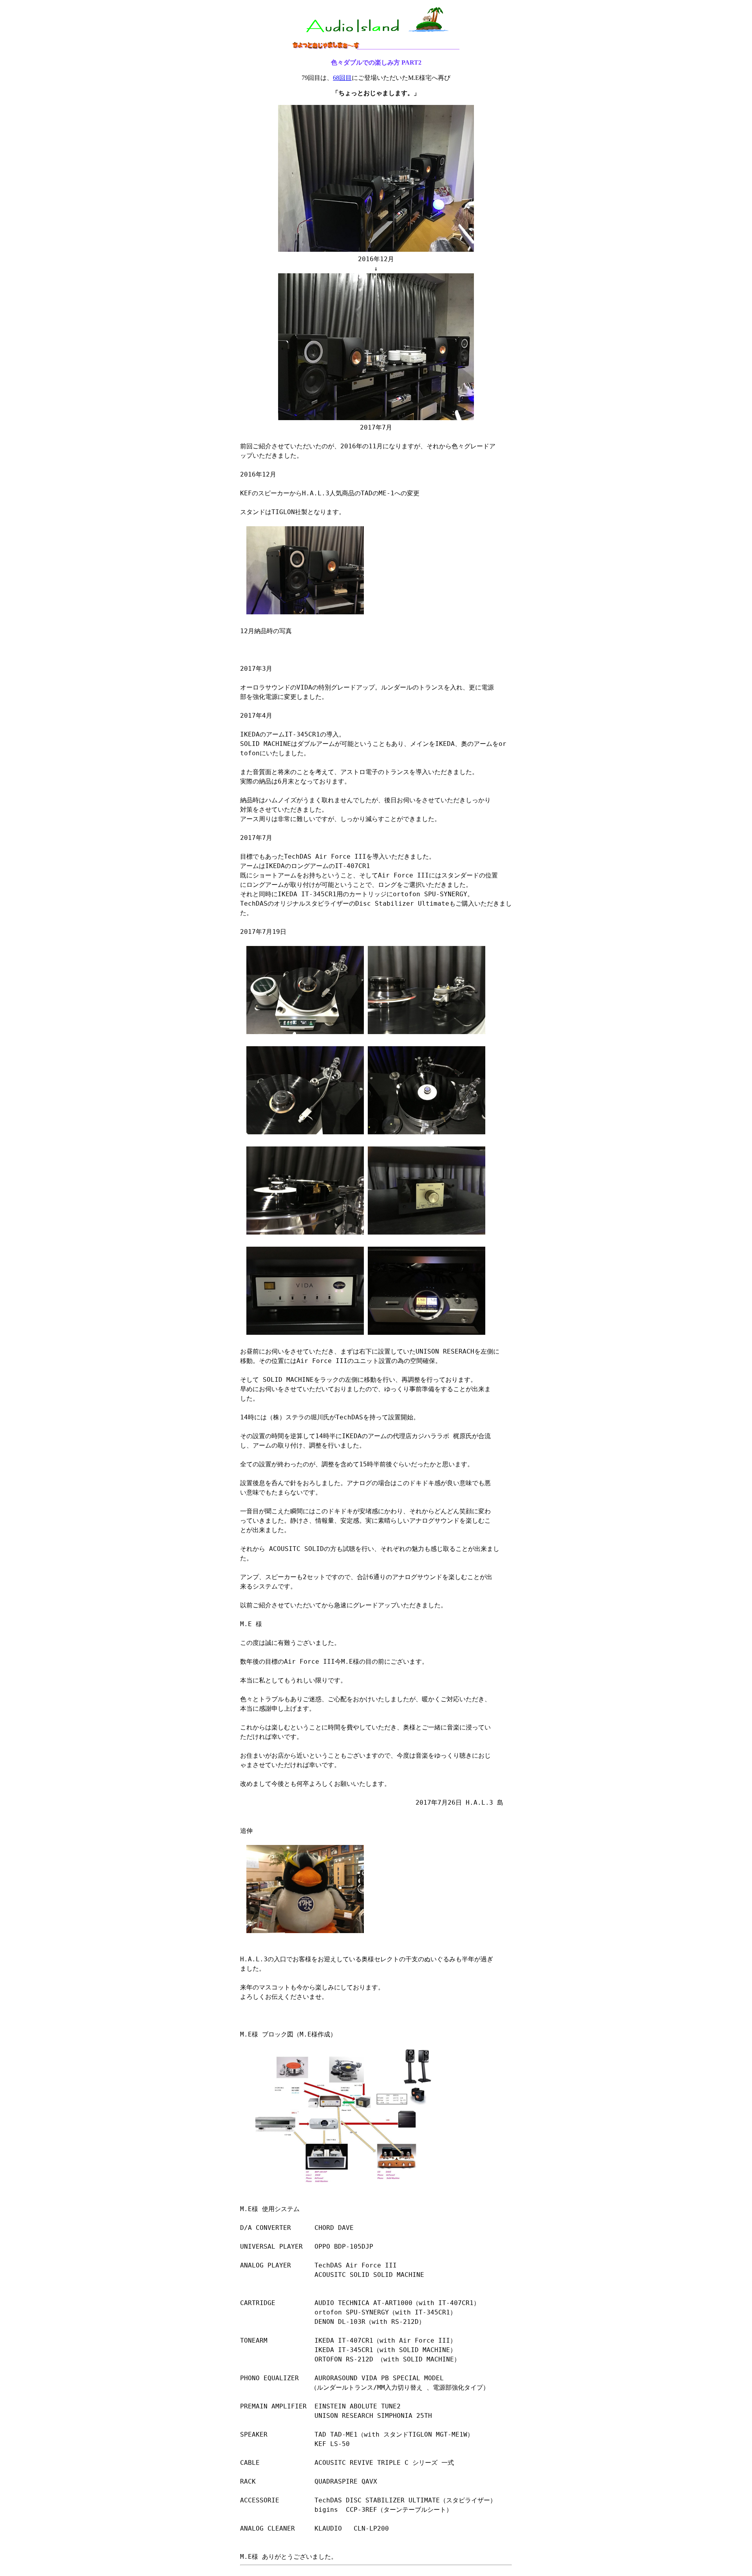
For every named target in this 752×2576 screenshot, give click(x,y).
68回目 (342, 78)
